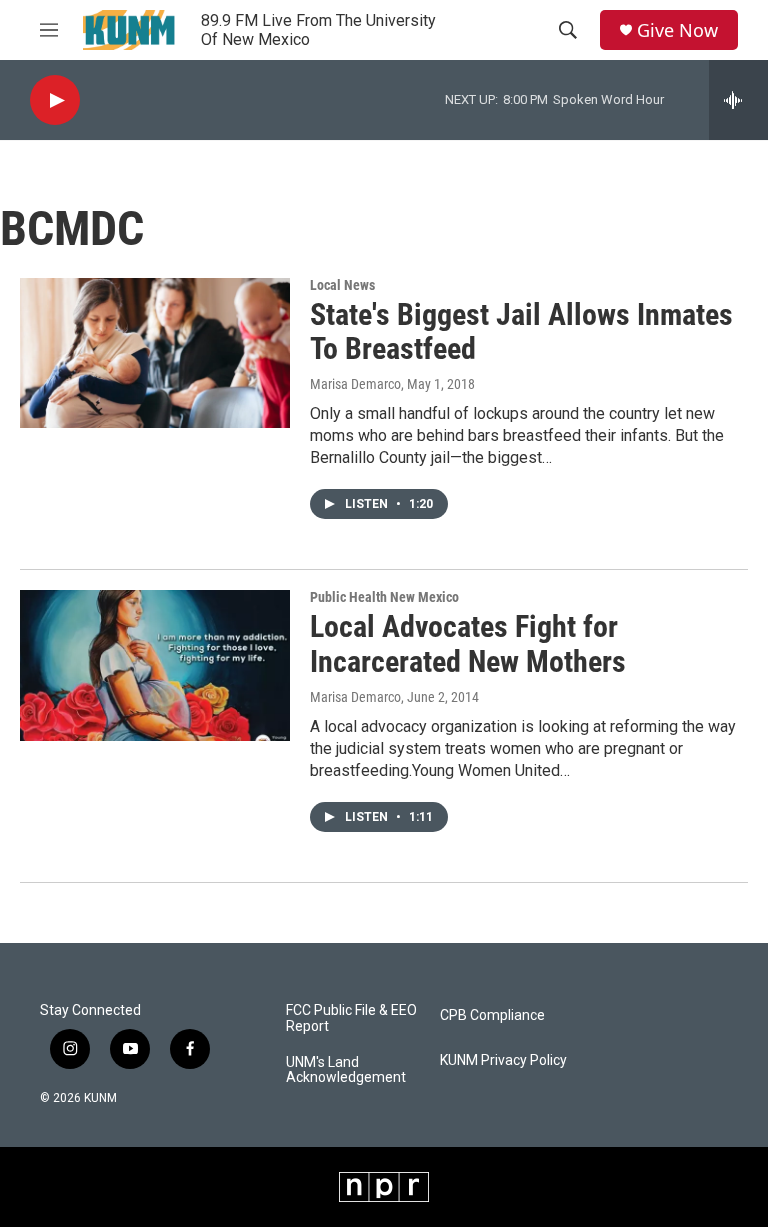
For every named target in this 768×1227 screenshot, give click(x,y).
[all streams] (738, 100)
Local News (342, 285)
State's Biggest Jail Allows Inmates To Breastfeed (521, 332)
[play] (55, 100)
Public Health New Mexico (384, 597)
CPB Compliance (492, 1015)
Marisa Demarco (355, 384)
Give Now (677, 30)
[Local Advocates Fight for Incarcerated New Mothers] (155, 665)
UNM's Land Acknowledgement (346, 1070)
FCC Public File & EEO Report (351, 1018)
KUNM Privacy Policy (503, 1060)
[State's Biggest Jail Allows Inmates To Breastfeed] (155, 353)
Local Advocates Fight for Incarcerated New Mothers (468, 644)
